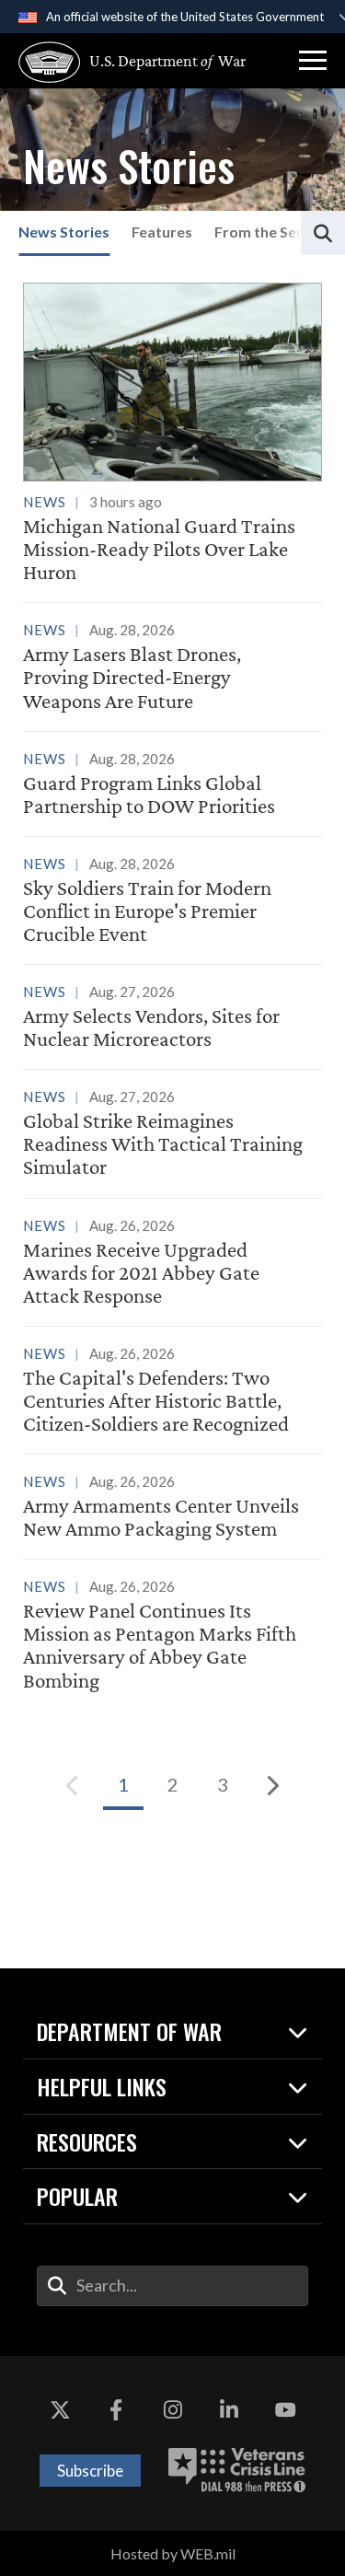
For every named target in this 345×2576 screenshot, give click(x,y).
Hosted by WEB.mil (173, 2553)
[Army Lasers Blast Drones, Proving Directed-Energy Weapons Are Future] (172, 668)
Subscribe (90, 2471)
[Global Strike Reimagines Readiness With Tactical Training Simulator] (172, 1135)
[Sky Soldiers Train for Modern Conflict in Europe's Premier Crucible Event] (172, 902)
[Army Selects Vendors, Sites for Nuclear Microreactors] (172, 1018)
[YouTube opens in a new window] (285, 2411)
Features (162, 232)
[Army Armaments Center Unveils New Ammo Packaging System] (172, 1508)
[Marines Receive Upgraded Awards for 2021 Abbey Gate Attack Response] (172, 1264)
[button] (313, 61)
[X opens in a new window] (60, 2411)
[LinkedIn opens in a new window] (229, 2411)
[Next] (272, 1785)
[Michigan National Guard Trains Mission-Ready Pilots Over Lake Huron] (172, 434)
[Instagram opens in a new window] (173, 2411)
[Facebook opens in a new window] (116, 2411)
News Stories (64, 232)
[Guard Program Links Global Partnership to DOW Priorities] (172, 785)
